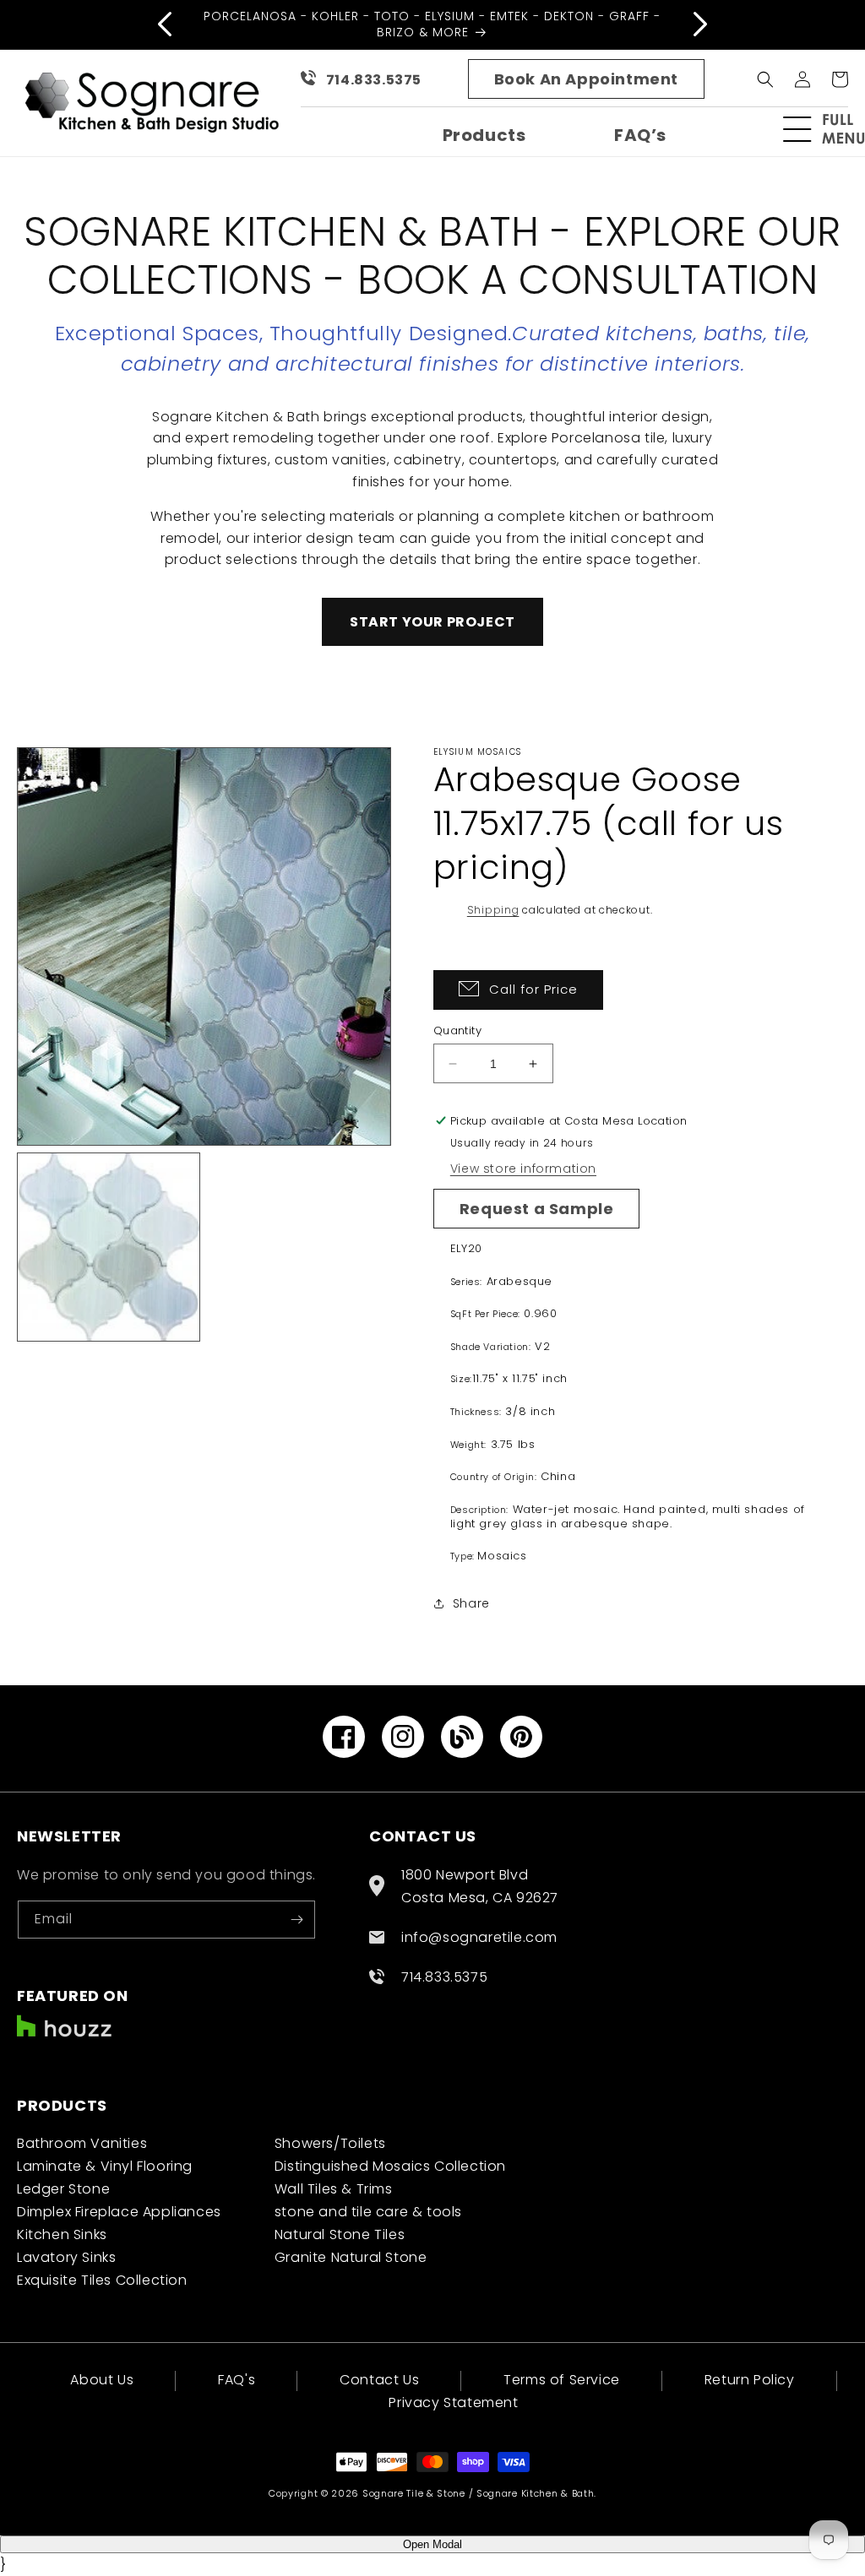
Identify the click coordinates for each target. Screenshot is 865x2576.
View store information (523, 1169)
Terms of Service (562, 2380)
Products (484, 135)
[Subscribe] (296, 1920)
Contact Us (379, 2380)
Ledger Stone (63, 2189)
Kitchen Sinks (62, 2234)
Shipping (493, 910)
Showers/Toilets (330, 2143)
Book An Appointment (586, 79)
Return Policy (750, 2380)
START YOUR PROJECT (432, 622)
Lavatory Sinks (66, 2257)
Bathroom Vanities (82, 2143)
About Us (102, 2381)
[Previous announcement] (165, 24)
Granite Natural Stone (351, 2257)
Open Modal (432, 2544)
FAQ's (237, 2380)
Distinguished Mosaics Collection (390, 2166)
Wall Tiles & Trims (334, 2189)
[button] (831, 129)
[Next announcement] (700, 24)
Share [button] (471, 1603)
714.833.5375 (374, 80)
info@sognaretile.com (479, 1937)
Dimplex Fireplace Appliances (119, 2212)
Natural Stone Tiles (340, 2234)
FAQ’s (640, 135)
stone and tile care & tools (368, 2212)
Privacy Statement (453, 2402)
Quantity (457, 1030)
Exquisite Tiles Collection (102, 2280)
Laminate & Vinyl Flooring (105, 2166)
